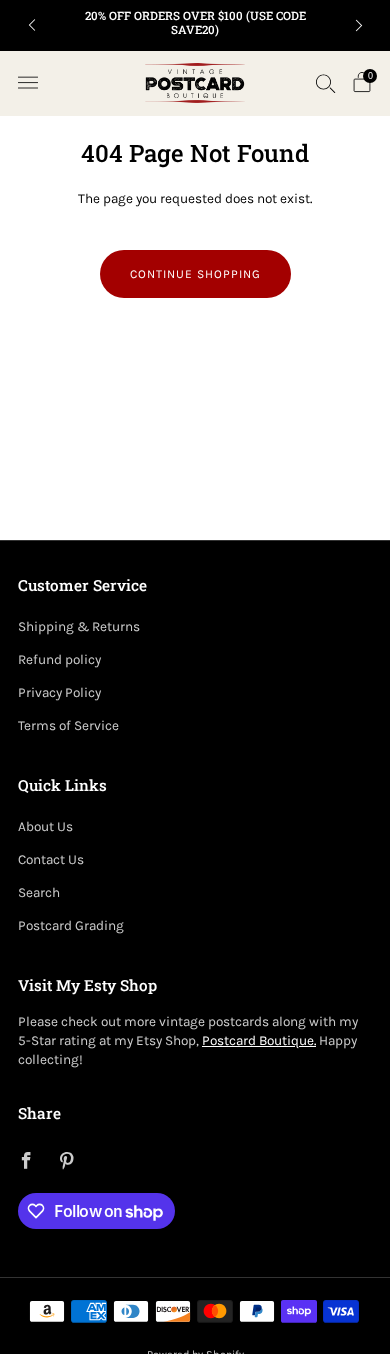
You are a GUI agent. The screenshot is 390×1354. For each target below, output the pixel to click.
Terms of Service (68, 725)
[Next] (359, 25)
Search (39, 892)
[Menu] (28, 83)
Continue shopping (195, 274)
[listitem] (195, 25)
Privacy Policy (59, 692)
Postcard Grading (71, 925)
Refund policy (59, 659)
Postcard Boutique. (259, 1040)
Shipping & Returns (79, 626)
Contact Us (51, 859)
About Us (45, 826)
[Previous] (32, 25)
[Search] (326, 83)
